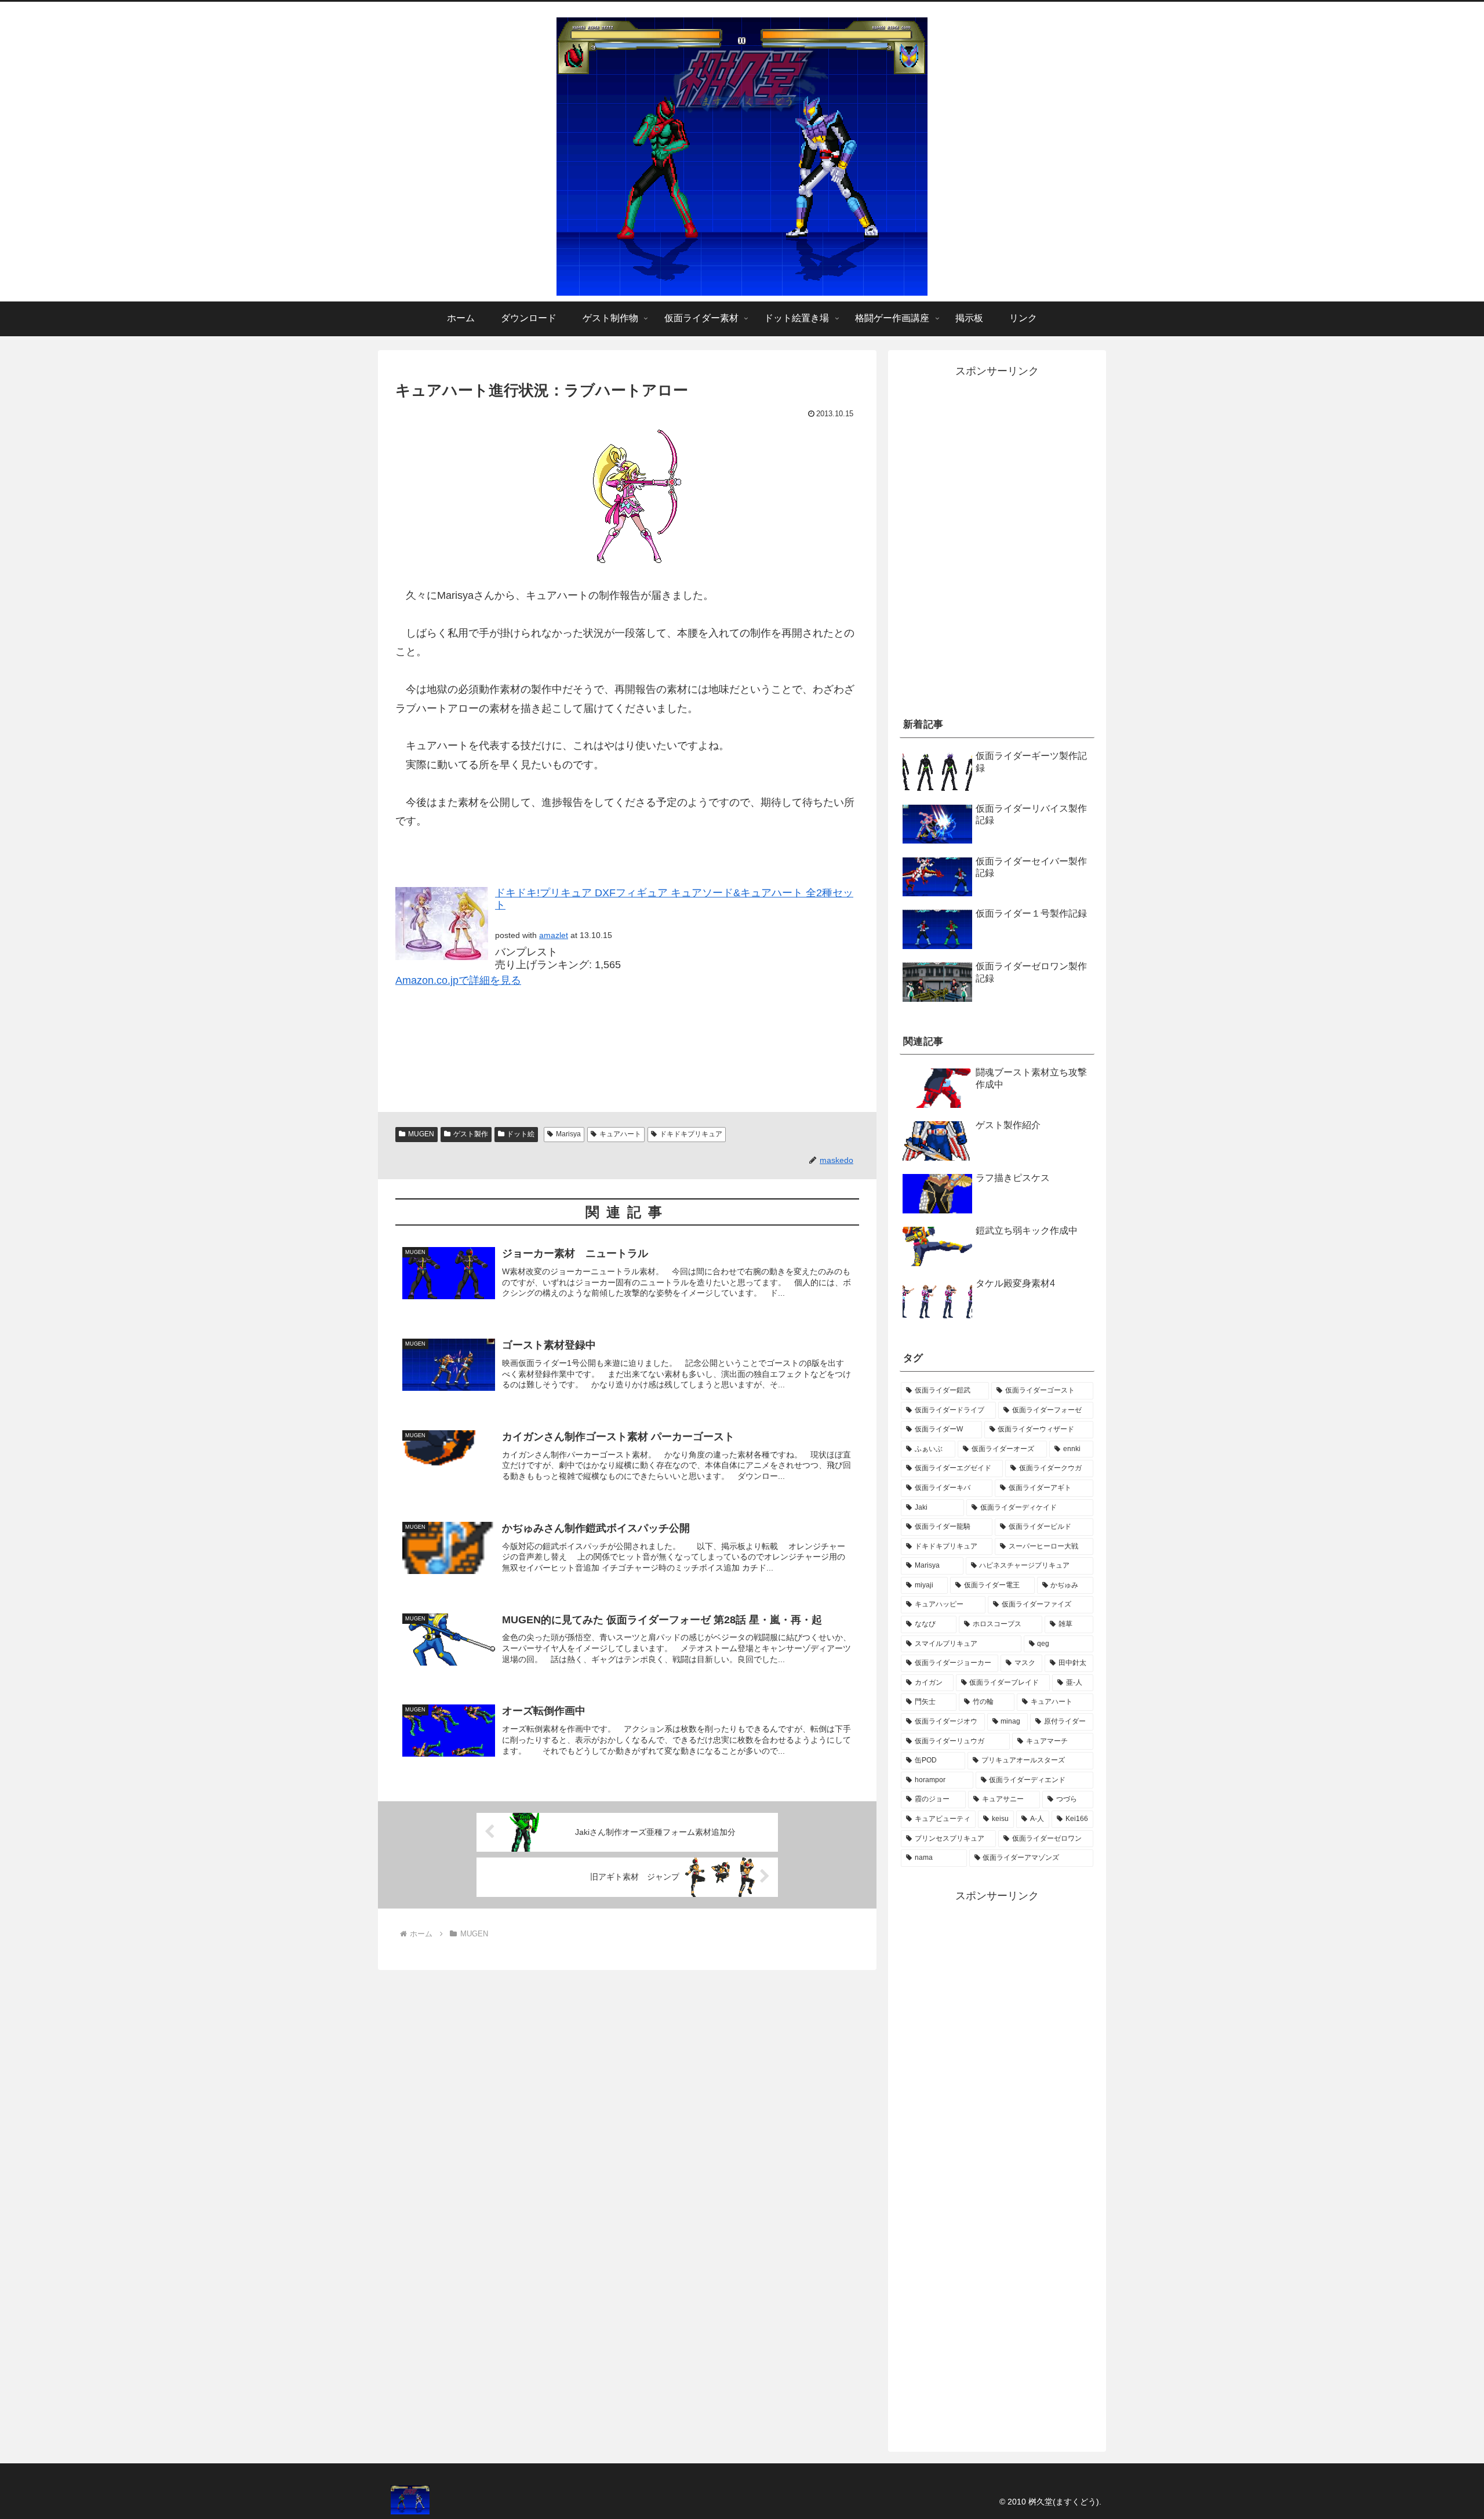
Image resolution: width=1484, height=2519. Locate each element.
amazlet (554, 935)
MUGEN (421, 1134)
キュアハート (620, 1134)
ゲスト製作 (471, 1134)
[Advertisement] (997, 613)
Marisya (568, 1134)
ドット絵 (521, 1134)
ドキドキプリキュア (691, 1134)
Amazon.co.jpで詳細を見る (458, 980)
